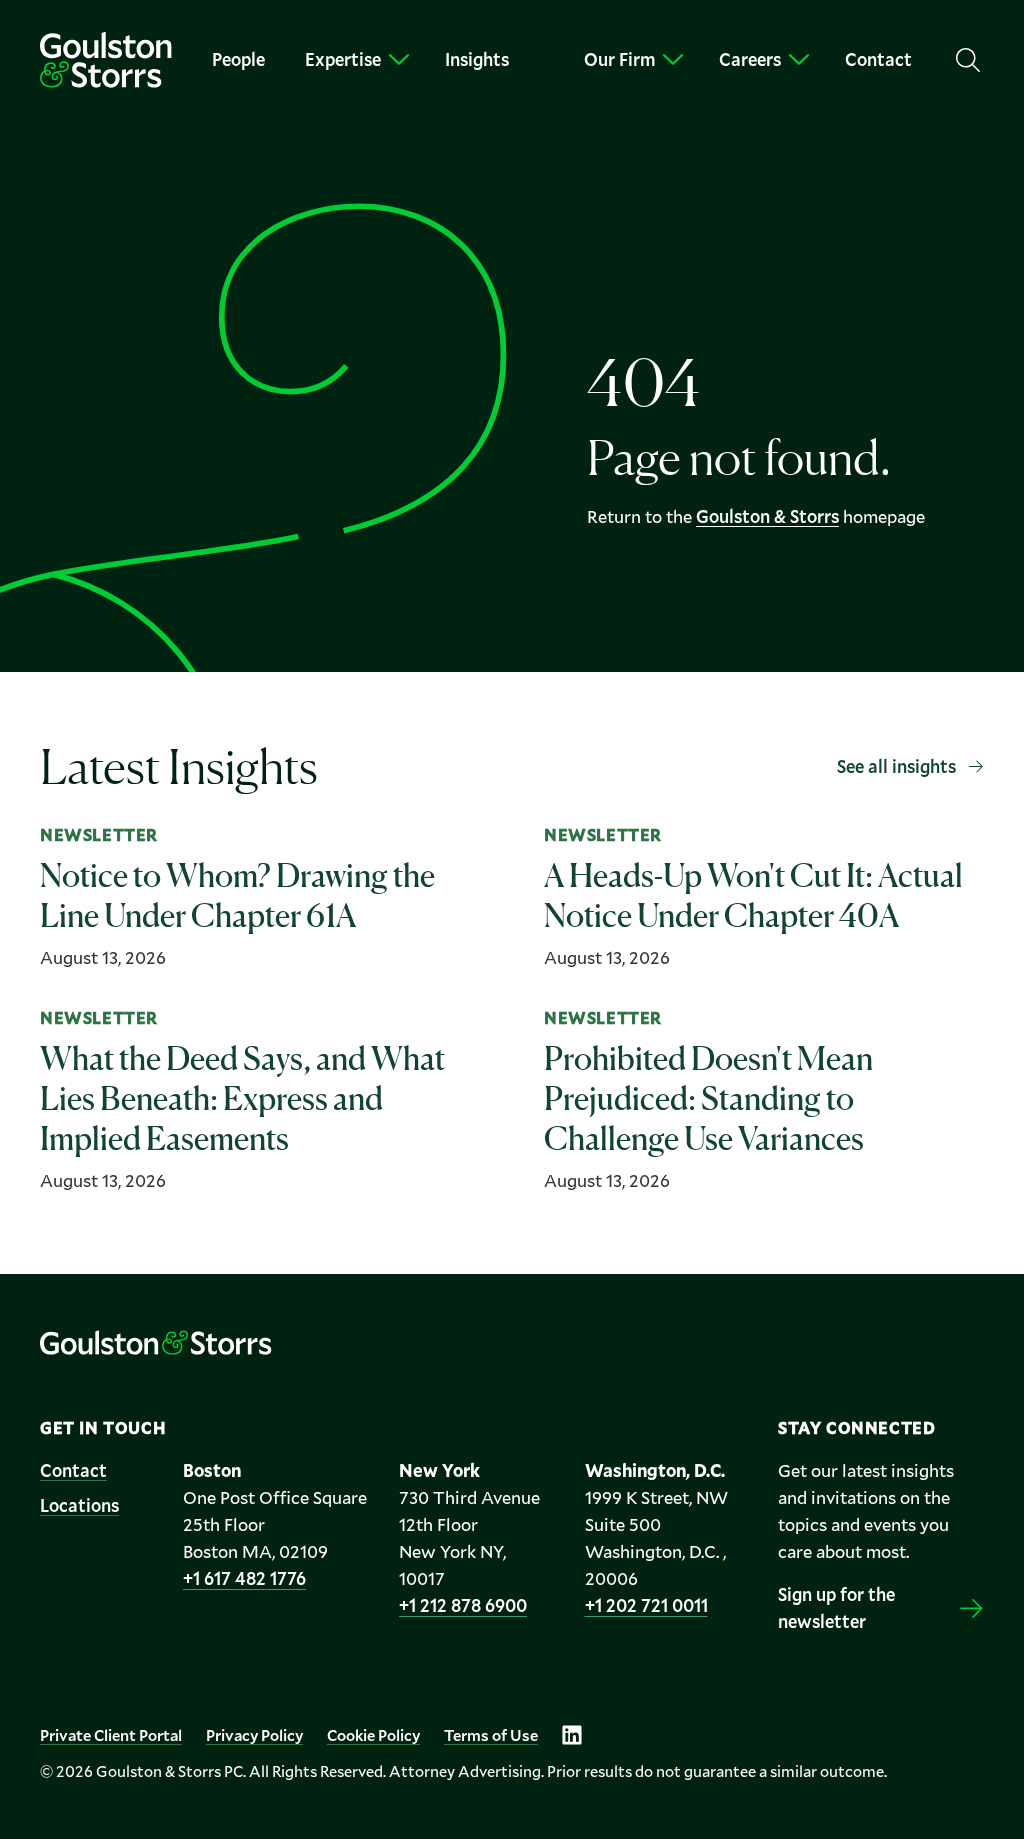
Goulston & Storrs (767, 516)
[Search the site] (968, 60)
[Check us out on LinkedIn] (572, 1735)
